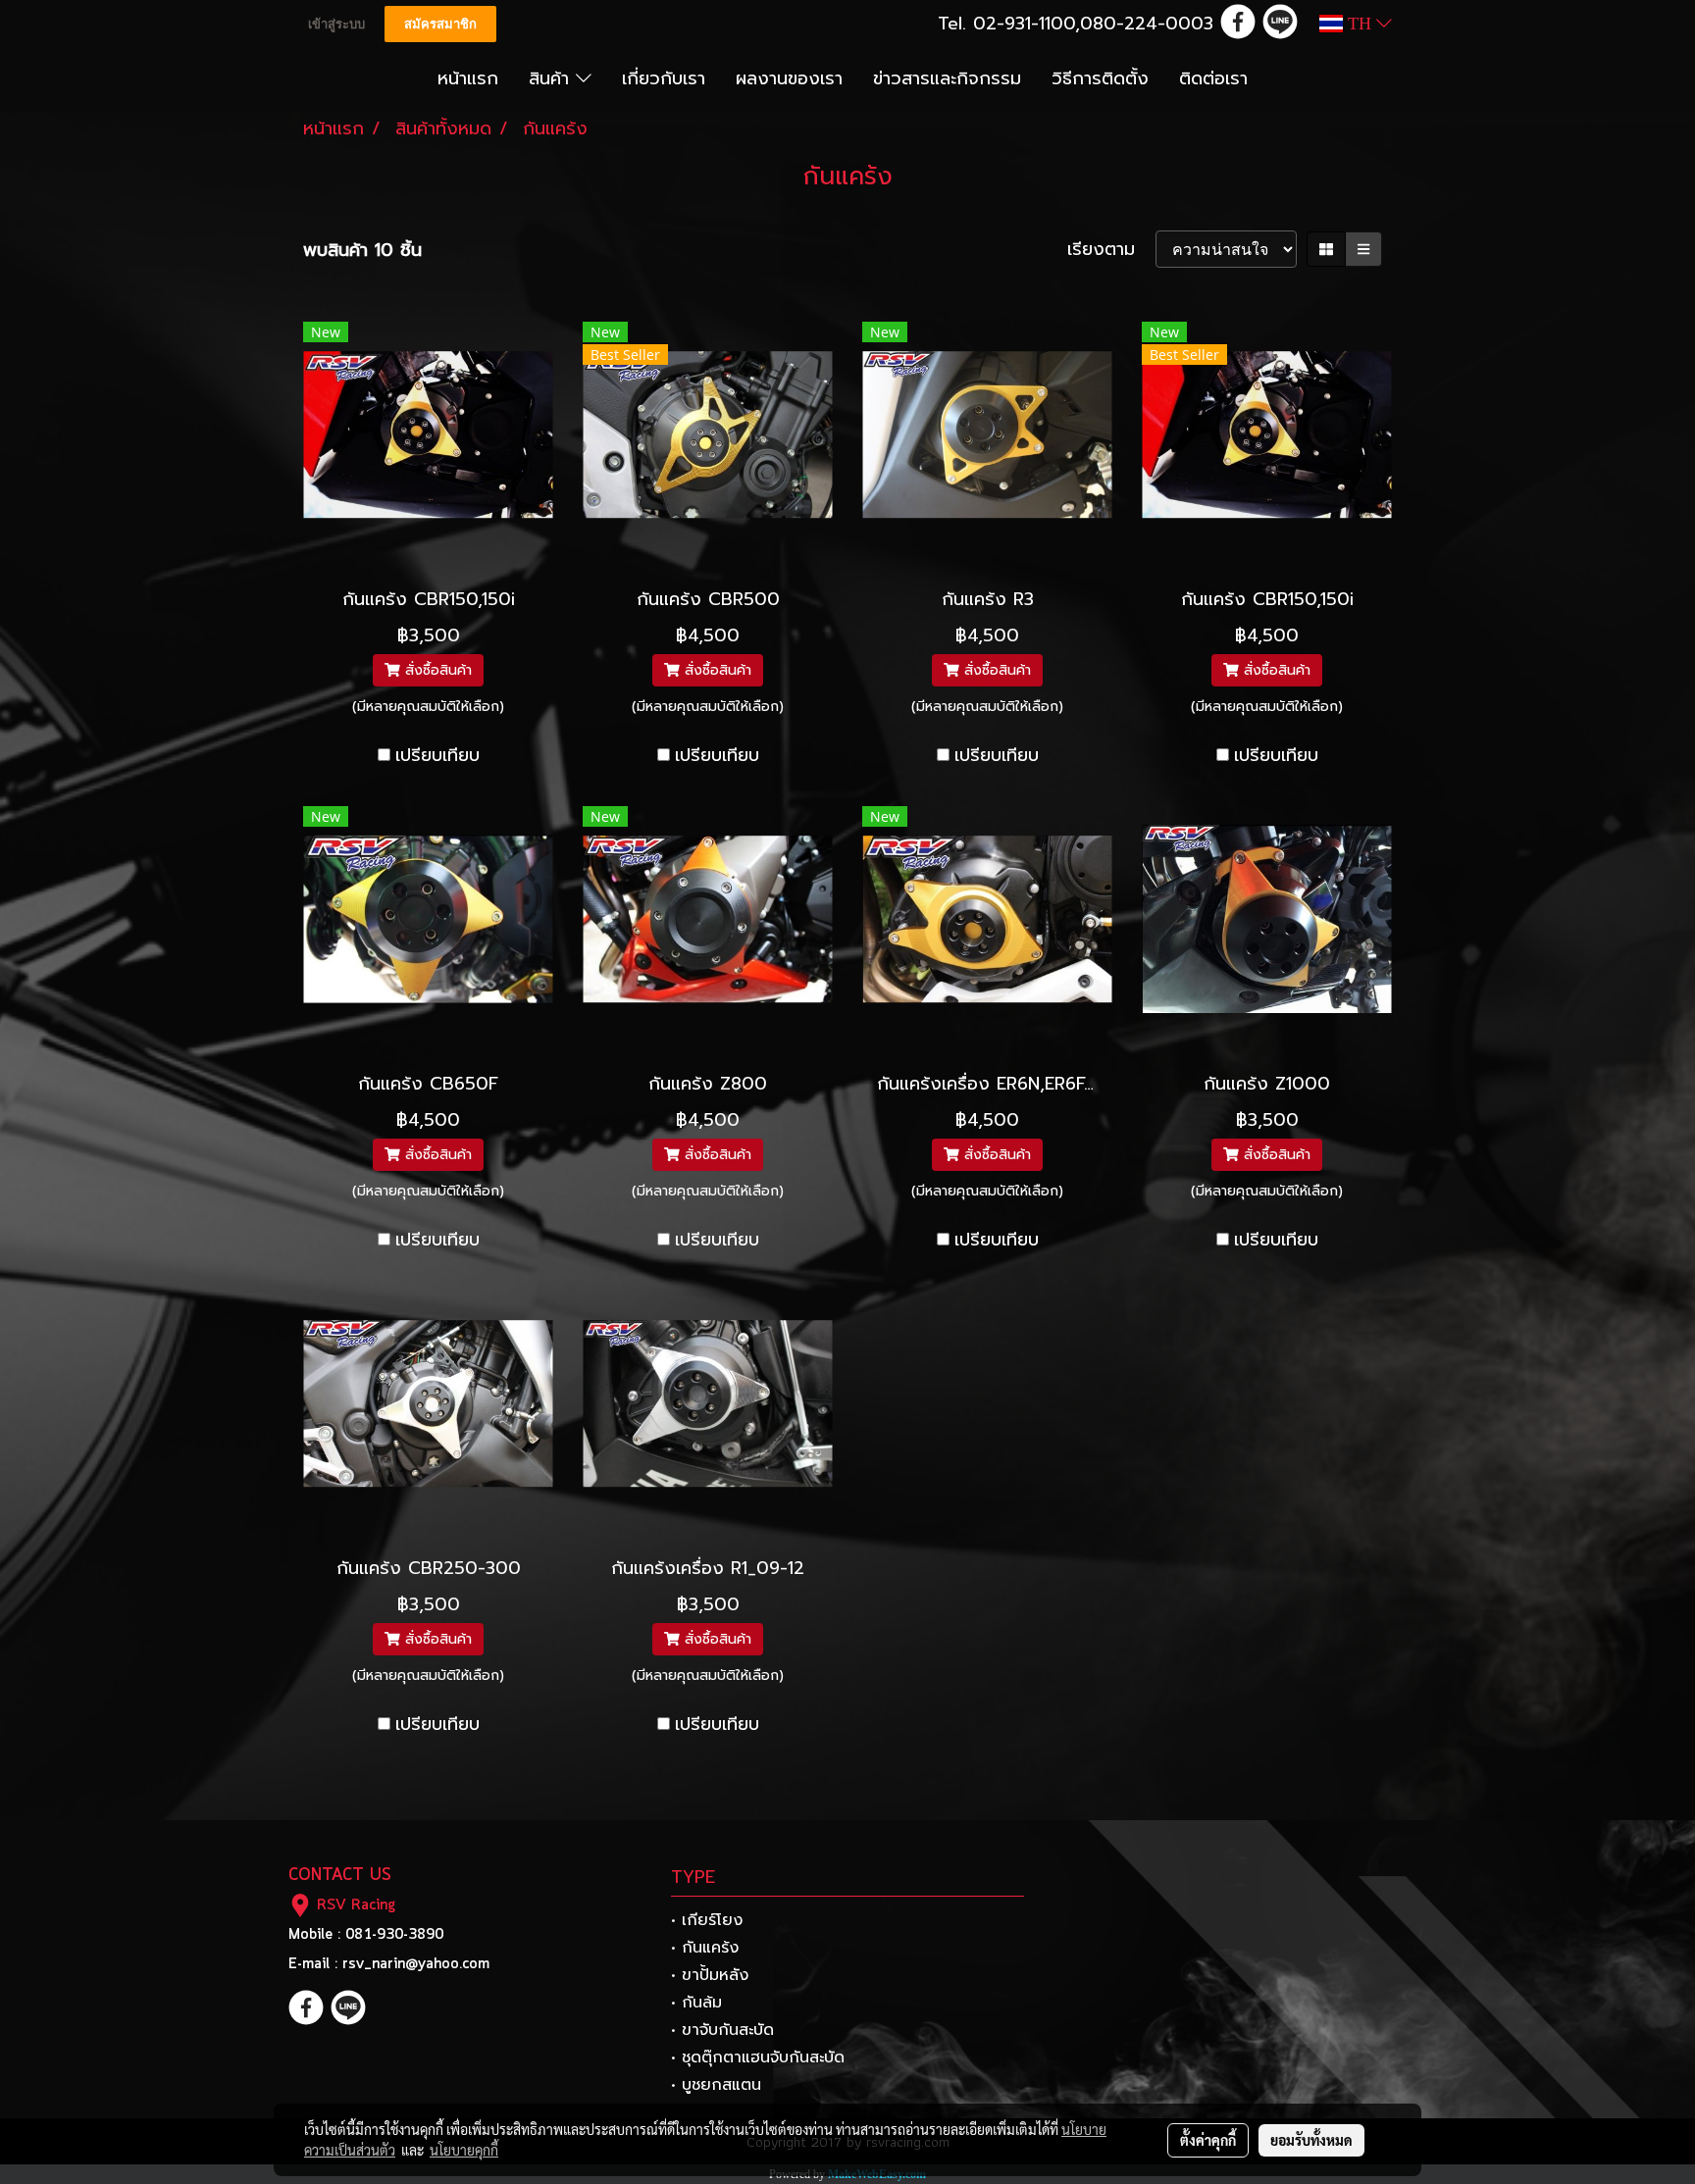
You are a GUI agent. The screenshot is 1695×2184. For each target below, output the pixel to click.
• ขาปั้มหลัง (710, 1975)
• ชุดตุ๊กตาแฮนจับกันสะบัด (758, 2057)
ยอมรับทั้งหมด (1311, 2140)
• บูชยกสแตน (716, 2085)
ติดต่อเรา (1213, 78)
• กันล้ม (696, 2003)
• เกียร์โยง (707, 1920)
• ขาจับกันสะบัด (722, 2030)
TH (1360, 24)
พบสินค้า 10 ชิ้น (362, 251)
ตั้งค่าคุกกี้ (1208, 2140)
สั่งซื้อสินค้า (436, 670)
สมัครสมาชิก (440, 24)
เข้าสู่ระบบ (336, 24)
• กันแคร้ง (705, 1948)
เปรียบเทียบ (437, 756)
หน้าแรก (468, 78)
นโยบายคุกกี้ (464, 2150)
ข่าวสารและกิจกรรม (947, 78)
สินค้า (552, 78)
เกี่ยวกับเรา (664, 78)
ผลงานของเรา (789, 78)
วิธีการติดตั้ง (1100, 78)
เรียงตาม (1111, 250)
